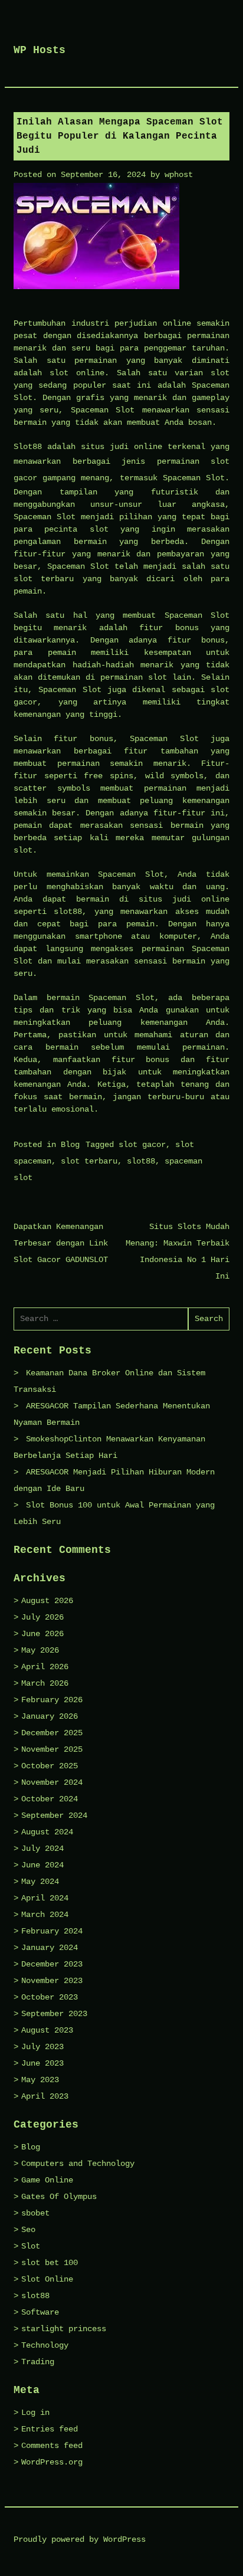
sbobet (35, 2213)
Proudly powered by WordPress (80, 2539)
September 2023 (54, 2014)
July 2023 (42, 2047)
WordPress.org (52, 2462)
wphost (179, 175)
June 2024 (42, 1865)
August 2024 (47, 1832)
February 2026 (52, 1700)
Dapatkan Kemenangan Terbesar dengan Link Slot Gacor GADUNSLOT (61, 1243)
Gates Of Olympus (59, 2197)
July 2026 (42, 1617)
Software (40, 2312)
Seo (28, 2230)
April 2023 (45, 2096)
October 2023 (50, 1997)
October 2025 (50, 1766)
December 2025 (52, 1733)
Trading (38, 2362)
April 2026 (45, 1667)
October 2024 (50, 1799)
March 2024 (45, 1915)
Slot (31, 2246)
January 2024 (50, 1948)
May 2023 (40, 2080)
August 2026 (47, 1601)
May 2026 (40, 1650)
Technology (45, 2345)
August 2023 (47, 2030)
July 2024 (42, 1849)
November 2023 (52, 1981)
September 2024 (54, 1815)
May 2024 (40, 1882)
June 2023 (42, 2063)
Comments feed (52, 2446)
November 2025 (52, 1749)
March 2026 (45, 1683)
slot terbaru (89, 1161)
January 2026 (50, 1716)
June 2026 (42, 1634)
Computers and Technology (78, 2164)
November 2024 (52, 1782)
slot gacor (142, 1145)
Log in (35, 2413)
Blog (70, 1145)
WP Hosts (40, 50)
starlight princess (64, 2329)
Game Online (47, 2180)
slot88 (141, 1161)
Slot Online (47, 2279)
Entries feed (50, 2429)
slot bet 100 (50, 2263)
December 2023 (52, 1964)
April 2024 (45, 1898)
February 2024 (52, 1931)
